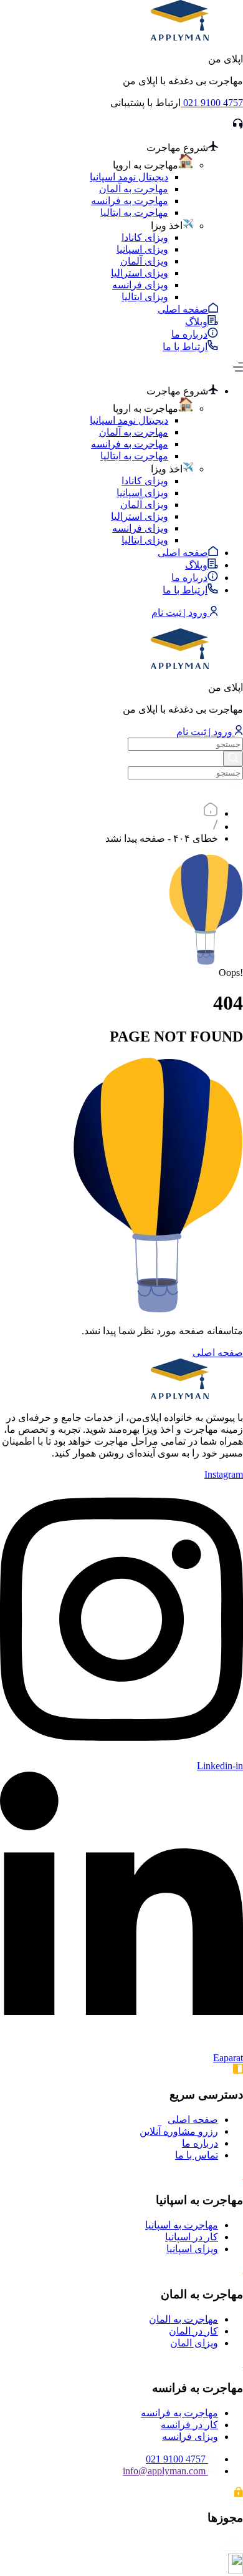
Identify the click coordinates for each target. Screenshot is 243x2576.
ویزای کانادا (145, 237)
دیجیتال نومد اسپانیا (129, 177)
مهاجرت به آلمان (134, 189)
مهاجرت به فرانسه (130, 201)
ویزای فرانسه (140, 285)
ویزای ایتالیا (145, 297)
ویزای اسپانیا (142, 249)
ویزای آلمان (144, 261)
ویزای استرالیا (140, 273)
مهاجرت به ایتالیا (134, 212)
